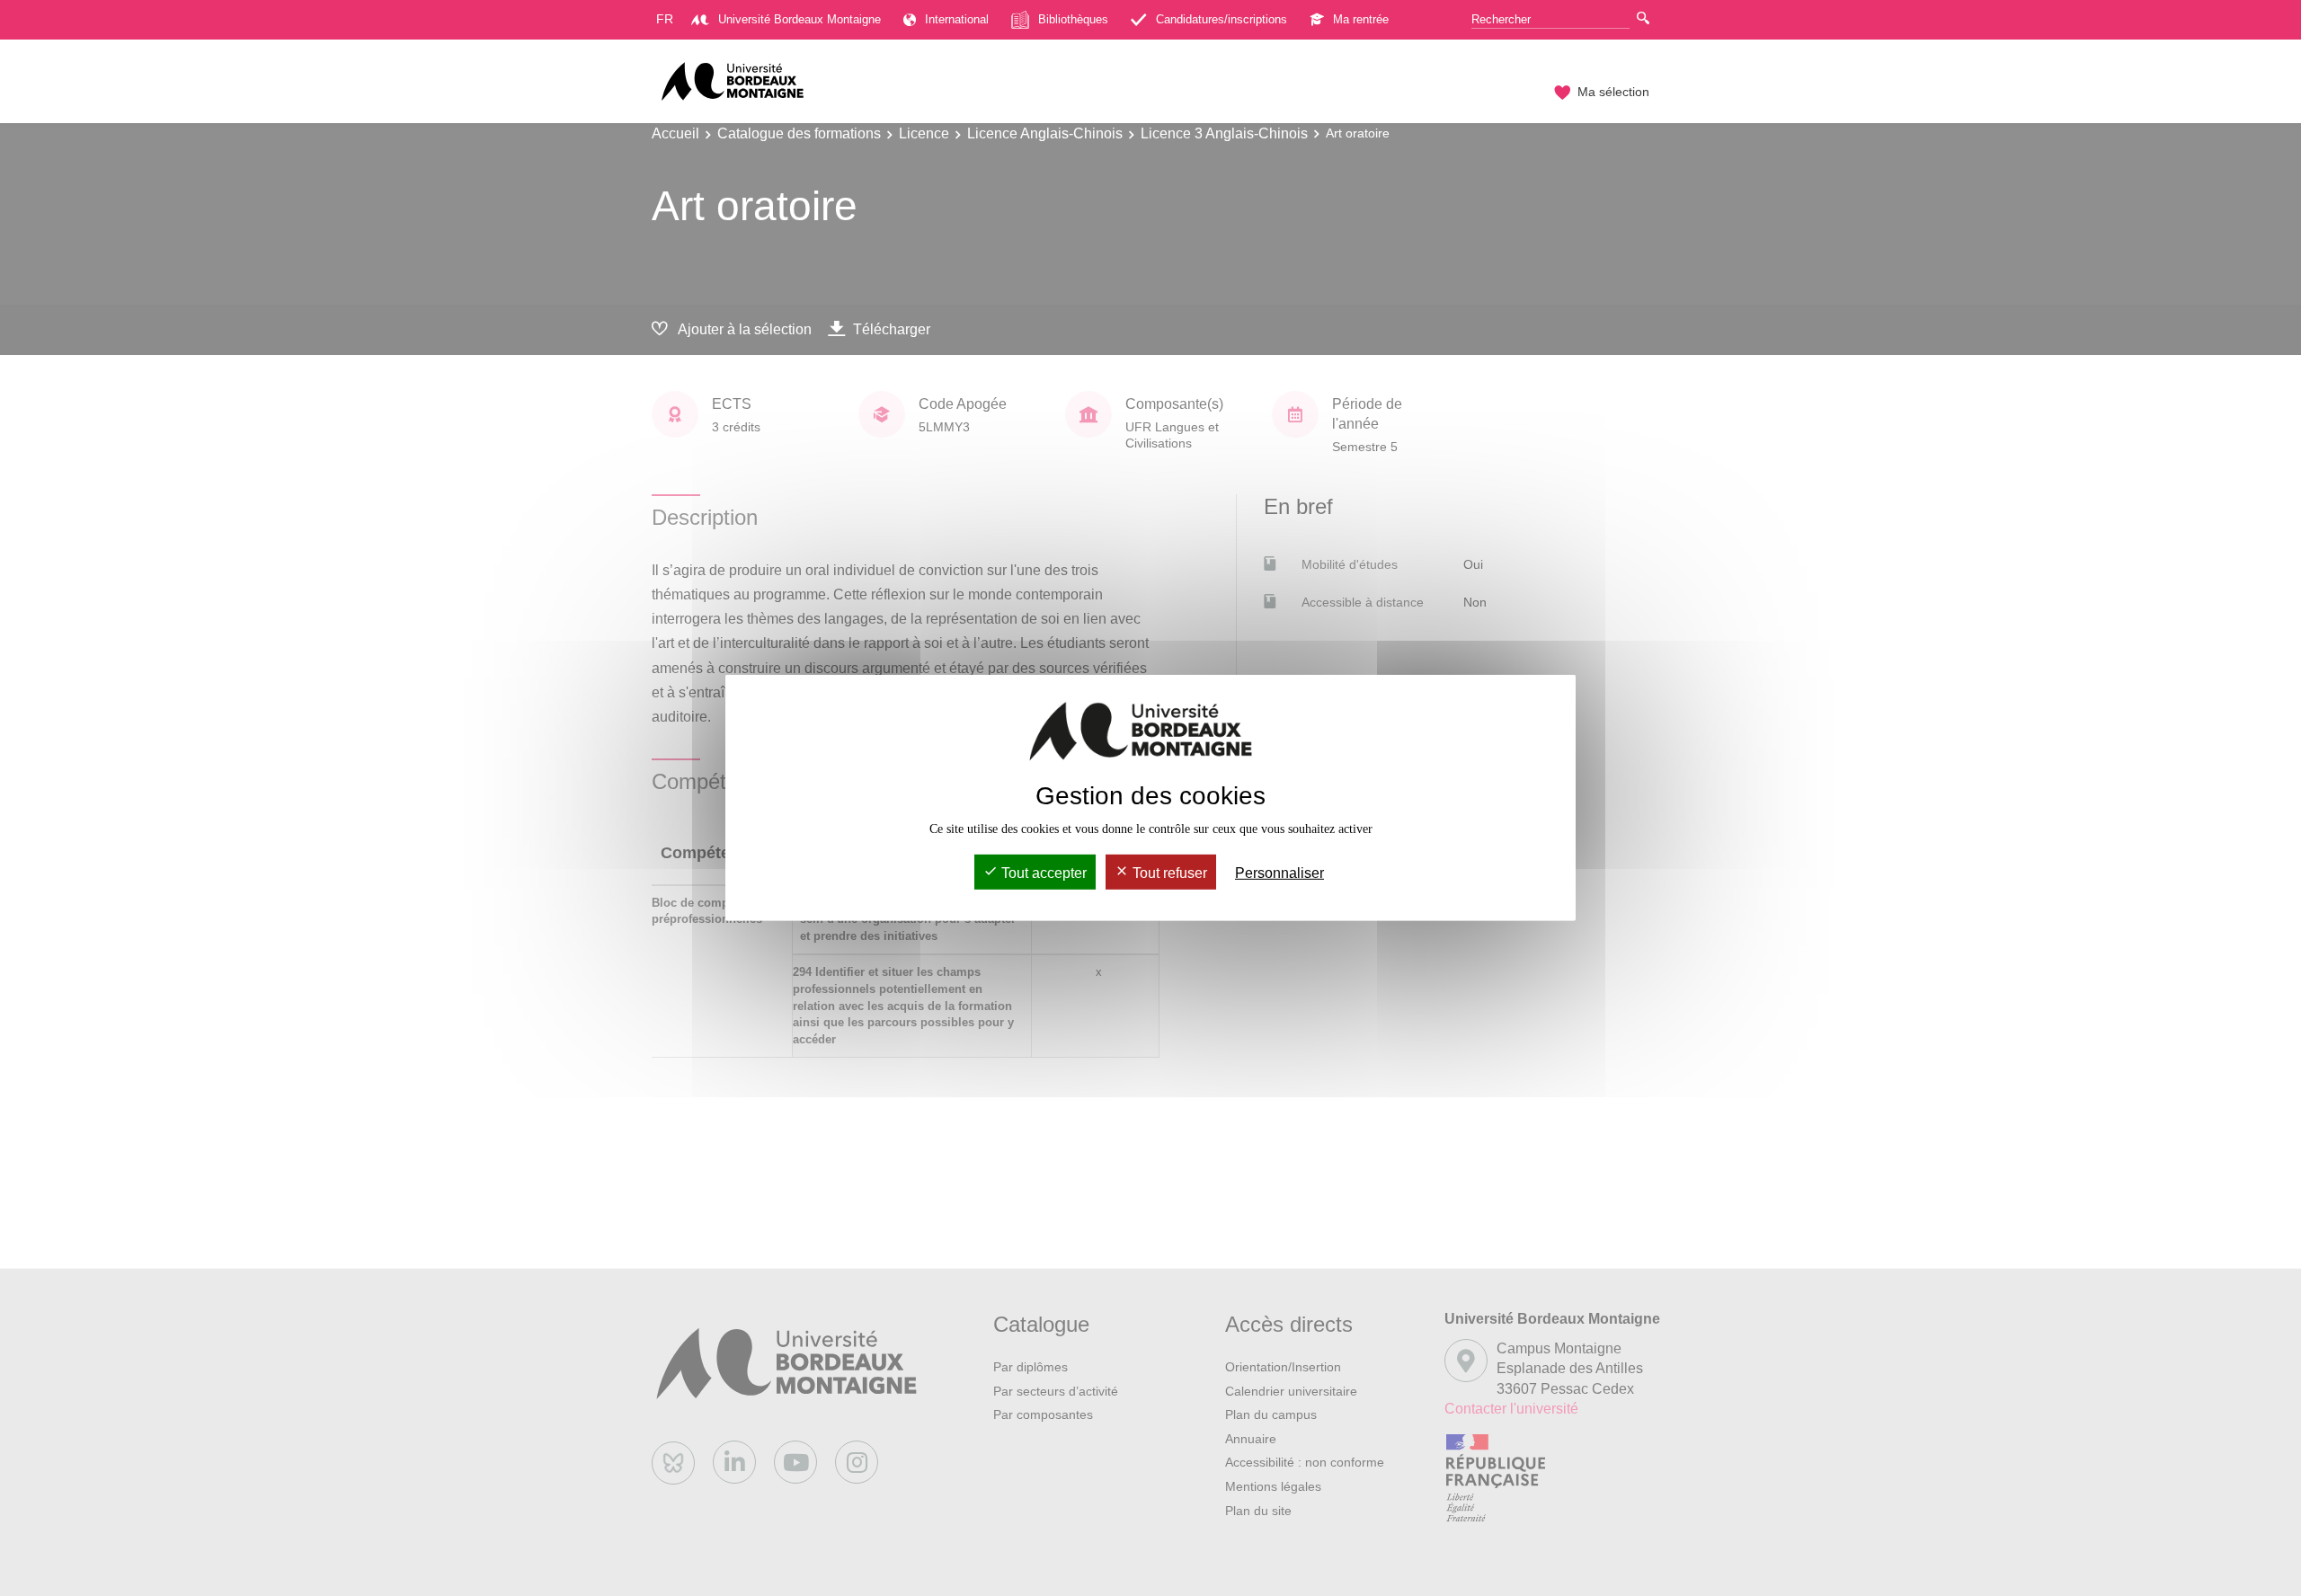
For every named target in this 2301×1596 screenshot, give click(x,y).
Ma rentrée (1361, 19)
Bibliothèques (1073, 19)
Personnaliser (1279, 873)
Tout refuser (1168, 873)
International (957, 19)
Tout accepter (1042, 873)
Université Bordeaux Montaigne (800, 19)
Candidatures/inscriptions (1222, 19)
